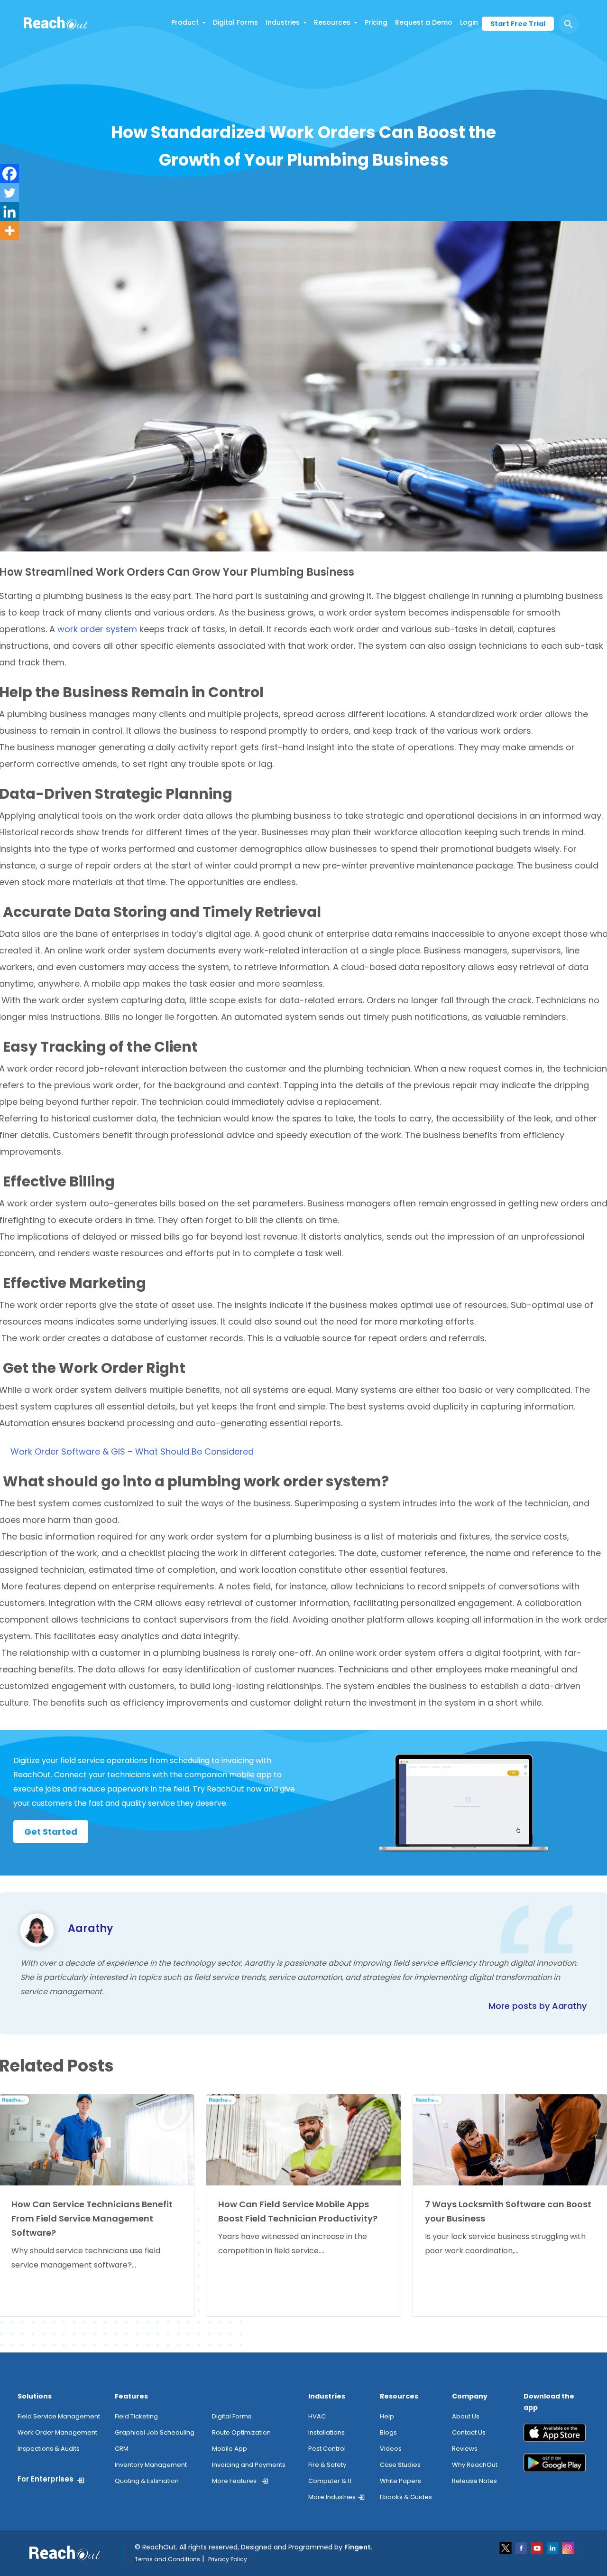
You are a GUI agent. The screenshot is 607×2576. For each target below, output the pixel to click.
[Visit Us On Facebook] (522, 2547)
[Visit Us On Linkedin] (553, 2547)
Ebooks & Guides (406, 2497)
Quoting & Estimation (147, 2481)
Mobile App (230, 2449)
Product (185, 22)
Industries (283, 22)
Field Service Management (59, 2416)
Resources (332, 22)
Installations (326, 2432)
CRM (122, 2449)
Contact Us (469, 2432)
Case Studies (400, 2465)
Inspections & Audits (49, 2449)
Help (387, 2416)
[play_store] (555, 2467)
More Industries (332, 2497)
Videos (391, 2449)
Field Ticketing (136, 2416)
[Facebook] (9, 174)
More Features (234, 2481)
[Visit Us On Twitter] (506, 2547)
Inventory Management (151, 2465)
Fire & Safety (327, 2465)
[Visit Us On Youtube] (538, 2547)
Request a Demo (424, 22)
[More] (9, 231)
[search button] (569, 24)
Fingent (358, 2547)
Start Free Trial (518, 24)
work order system (97, 629)
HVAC (317, 2416)
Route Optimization (241, 2432)
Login (469, 22)
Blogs (388, 2432)
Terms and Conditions (167, 2559)
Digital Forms (235, 22)
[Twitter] (9, 193)
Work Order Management (57, 2432)
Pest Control (327, 2449)
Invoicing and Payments (249, 2465)
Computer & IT (330, 2481)
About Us (466, 2416)
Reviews (465, 2449)
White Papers (400, 2481)
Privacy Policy (228, 2559)
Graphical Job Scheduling (155, 2432)
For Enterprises (46, 2479)
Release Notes (474, 2481)
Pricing (376, 22)
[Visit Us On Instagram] (568, 2547)
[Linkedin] (9, 212)
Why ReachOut (475, 2465)
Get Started (51, 1832)
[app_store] (555, 2436)
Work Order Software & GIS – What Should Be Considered (132, 1451)
